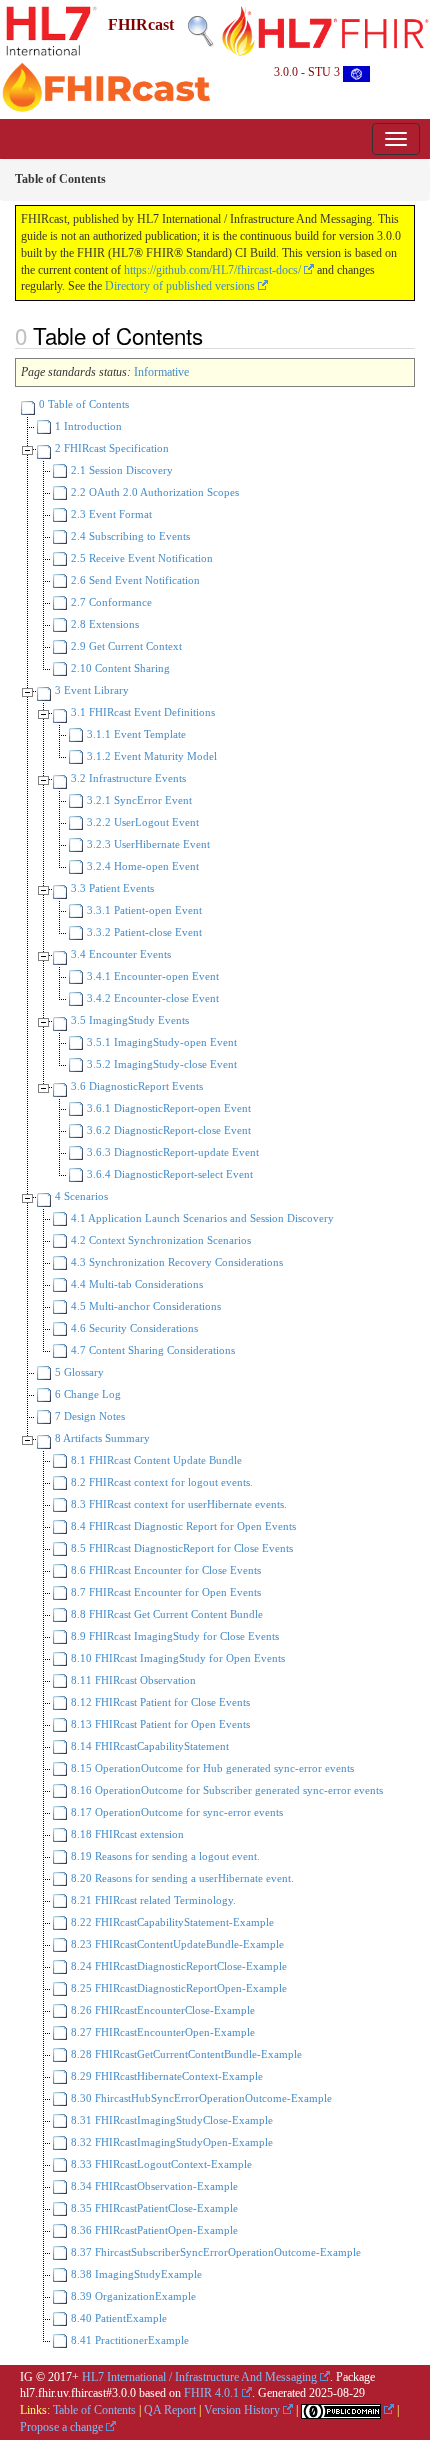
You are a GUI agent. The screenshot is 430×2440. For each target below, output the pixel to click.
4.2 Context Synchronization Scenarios (159, 1240)
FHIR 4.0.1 (211, 2393)
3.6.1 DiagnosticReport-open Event (167, 1108)
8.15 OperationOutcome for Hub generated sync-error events (211, 1768)
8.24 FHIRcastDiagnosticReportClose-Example (177, 1966)
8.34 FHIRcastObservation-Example (153, 2186)
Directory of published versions (180, 286)
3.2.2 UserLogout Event (141, 822)
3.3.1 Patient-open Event (143, 910)
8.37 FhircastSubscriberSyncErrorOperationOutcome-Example (214, 2252)
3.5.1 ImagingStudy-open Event (160, 1042)
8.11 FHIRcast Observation (132, 1680)
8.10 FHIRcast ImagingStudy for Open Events (176, 1658)
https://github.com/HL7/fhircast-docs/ (212, 270)
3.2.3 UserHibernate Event (147, 844)
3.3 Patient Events (111, 888)
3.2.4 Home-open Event (141, 866)
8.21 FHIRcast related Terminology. (152, 1900)
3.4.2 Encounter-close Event (151, 998)
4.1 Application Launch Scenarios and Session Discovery (201, 1218)
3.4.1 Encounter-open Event (151, 976)
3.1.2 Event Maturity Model (150, 756)
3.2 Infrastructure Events (127, 778)
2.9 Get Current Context (125, 646)
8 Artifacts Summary (101, 1438)
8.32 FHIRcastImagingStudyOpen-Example (170, 2142)
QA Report (170, 2410)
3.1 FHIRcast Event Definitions (141, 712)
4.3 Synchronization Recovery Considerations (175, 1262)
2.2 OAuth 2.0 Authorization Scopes (153, 492)
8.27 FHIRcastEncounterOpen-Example (161, 2032)
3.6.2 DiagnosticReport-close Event (167, 1130)
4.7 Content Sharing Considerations (151, 1350)
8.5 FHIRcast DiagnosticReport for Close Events (180, 1548)
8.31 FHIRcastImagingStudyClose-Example (170, 2120)
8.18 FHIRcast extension (126, 1834)
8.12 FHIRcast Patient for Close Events (159, 1702)
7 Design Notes (88, 1416)
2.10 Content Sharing (119, 668)
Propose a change (61, 2427)
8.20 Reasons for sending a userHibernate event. (181, 1878)
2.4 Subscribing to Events (129, 536)
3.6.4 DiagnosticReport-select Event (168, 1174)
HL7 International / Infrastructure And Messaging (199, 2377)
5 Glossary (78, 1372)
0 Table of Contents (82, 404)
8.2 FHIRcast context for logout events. (160, 1482)
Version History (242, 2410)
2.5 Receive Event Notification (140, 558)
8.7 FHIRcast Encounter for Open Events (164, 1592)
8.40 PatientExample (117, 2318)
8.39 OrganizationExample (132, 2296)
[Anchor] (214, 335)
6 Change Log (86, 1394)
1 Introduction (87, 426)
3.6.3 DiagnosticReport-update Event (171, 1152)
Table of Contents (94, 2410)
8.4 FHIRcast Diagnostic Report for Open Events (182, 1526)
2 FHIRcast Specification (110, 448)
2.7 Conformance (110, 602)
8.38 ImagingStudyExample (135, 2274)
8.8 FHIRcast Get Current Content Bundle (165, 1614)
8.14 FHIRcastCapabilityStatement (148, 1746)
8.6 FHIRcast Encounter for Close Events (164, 1570)
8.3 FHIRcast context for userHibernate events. (177, 1504)
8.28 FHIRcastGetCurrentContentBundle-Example (185, 2054)
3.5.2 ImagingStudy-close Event (160, 1064)
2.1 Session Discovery (120, 470)
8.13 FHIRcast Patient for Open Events (159, 1724)
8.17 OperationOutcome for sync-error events (175, 1812)
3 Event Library (90, 690)
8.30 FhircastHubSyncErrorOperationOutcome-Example (200, 2098)
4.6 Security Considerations (133, 1328)
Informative (161, 372)
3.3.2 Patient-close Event (143, 932)
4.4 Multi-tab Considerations (135, 1284)
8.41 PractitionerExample (128, 2340)
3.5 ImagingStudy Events (128, 1020)
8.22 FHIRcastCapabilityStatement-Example (171, 1922)
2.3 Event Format (110, 514)
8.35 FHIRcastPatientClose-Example (153, 2208)
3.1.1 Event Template (135, 734)
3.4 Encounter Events (119, 954)
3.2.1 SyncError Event (138, 800)
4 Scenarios (80, 1196)
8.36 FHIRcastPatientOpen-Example (153, 2230)
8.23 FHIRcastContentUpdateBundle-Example (176, 1944)
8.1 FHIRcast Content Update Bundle (155, 1460)
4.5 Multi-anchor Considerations (144, 1306)
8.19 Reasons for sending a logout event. (164, 1856)
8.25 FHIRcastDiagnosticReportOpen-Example (177, 1988)
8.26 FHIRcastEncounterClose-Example (161, 2010)
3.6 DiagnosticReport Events (135, 1086)
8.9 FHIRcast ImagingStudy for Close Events (173, 1636)
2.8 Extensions (103, 624)
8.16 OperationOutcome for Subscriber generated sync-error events (225, 1790)
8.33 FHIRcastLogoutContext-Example (160, 2164)
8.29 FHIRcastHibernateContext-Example (165, 2076)
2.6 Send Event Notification (134, 580)
